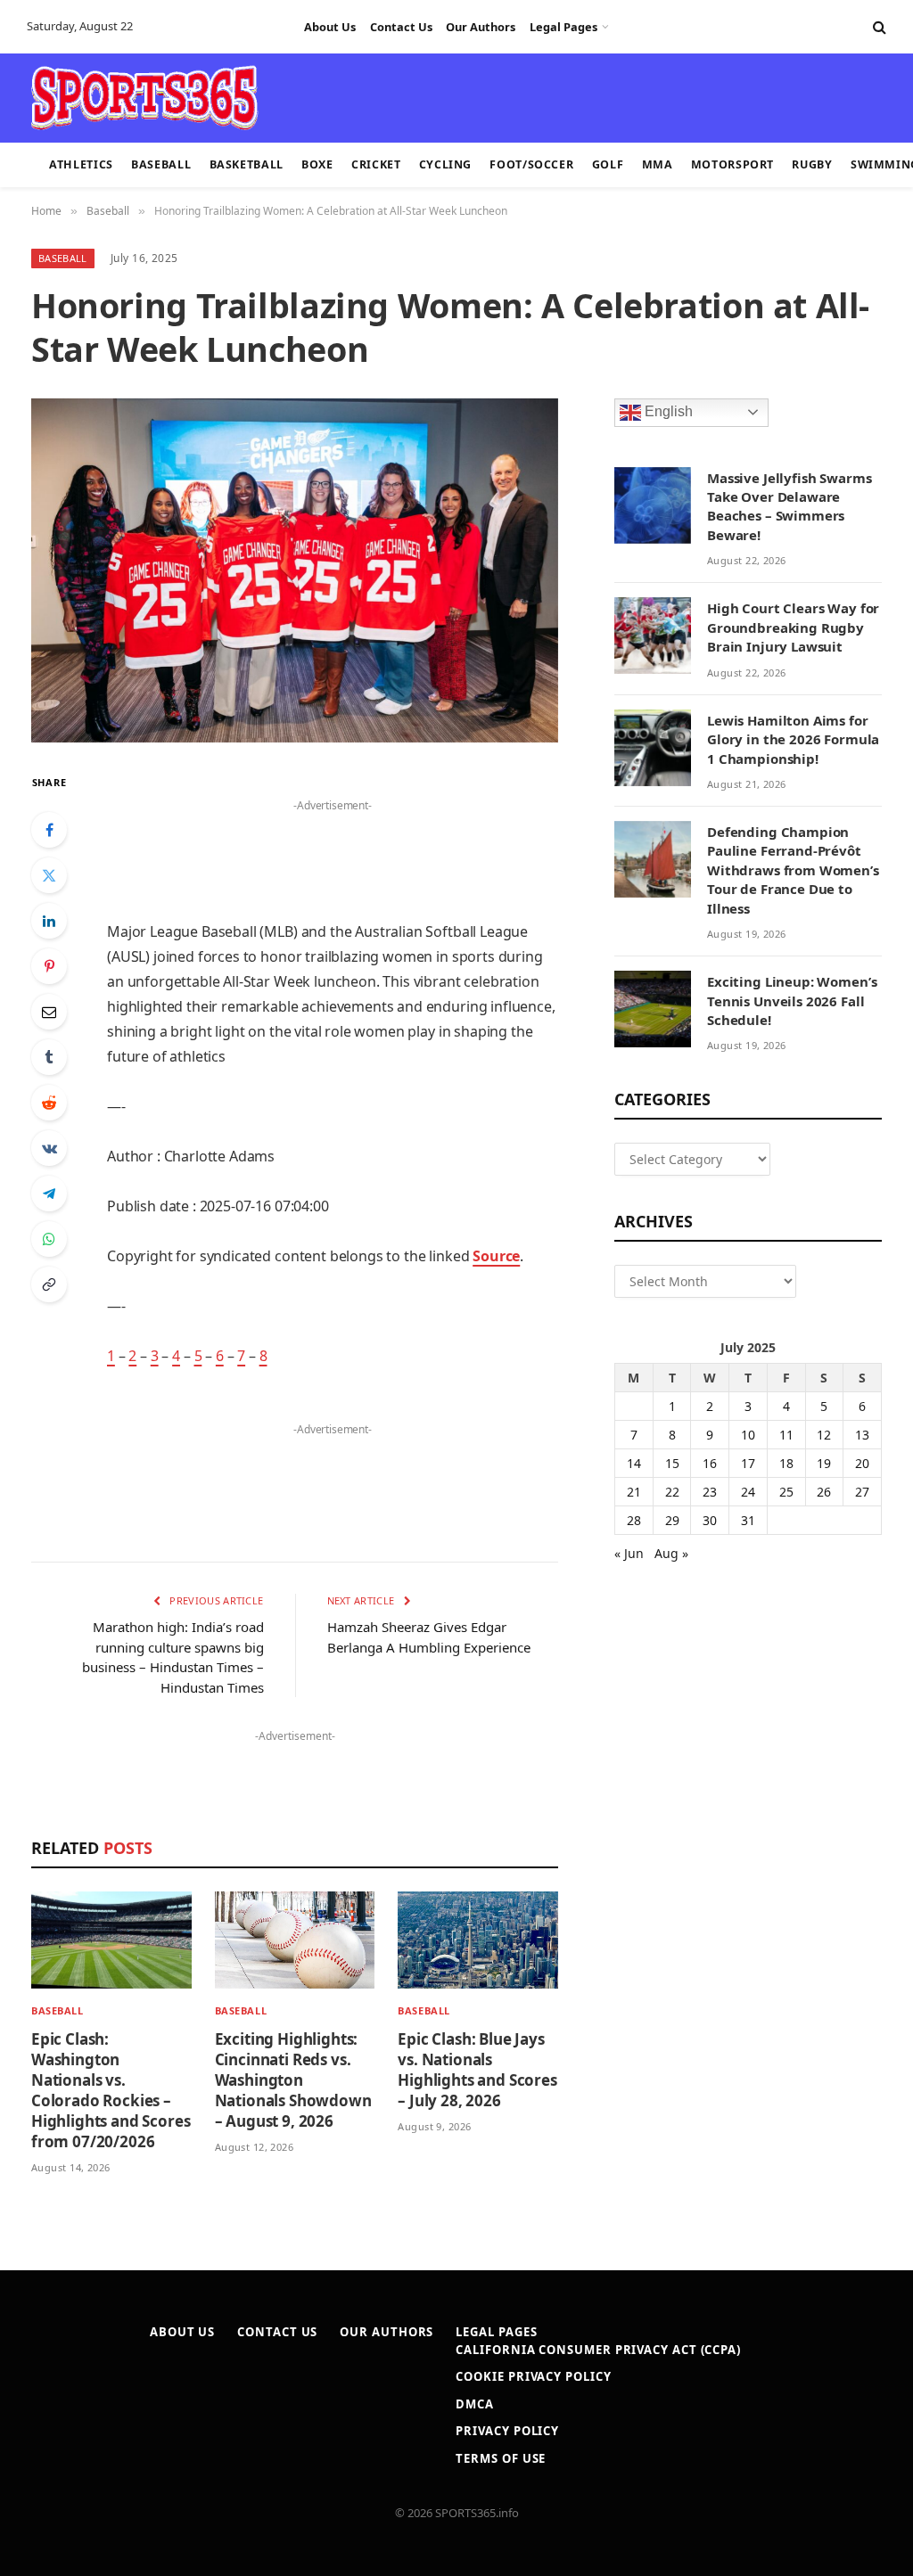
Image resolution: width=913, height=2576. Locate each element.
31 (748, 1520)
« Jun (629, 1553)
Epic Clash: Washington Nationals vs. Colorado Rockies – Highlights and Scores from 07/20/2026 (111, 2091)
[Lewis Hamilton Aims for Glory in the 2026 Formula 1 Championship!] (653, 748)
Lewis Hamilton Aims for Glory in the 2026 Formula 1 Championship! (793, 739)
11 (786, 1435)
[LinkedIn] (49, 921)
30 (710, 1520)
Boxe (317, 164)
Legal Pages (563, 27)
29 (672, 1520)
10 (748, 1435)
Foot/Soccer (531, 164)
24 (748, 1492)
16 (710, 1463)
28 (634, 1520)
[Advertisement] (446, 96)
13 (862, 1435)
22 (672, 1492)
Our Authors (481, 27)
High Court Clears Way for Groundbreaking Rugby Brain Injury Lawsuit (793, 627)
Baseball (161, 164)
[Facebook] (49, 830)
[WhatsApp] (49, 1239)
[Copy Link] (49, 1284)
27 (862, 1492)
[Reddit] (49, 1103)
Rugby (812, 164)
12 (824, 1435)
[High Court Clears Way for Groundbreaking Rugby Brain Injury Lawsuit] (653, 636)
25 (786, 1492)
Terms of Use (501, 2458)
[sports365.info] (144, 98)
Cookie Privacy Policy (533, 2376)
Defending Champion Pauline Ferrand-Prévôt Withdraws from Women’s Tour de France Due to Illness (793, 870)
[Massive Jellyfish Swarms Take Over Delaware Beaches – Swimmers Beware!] (653, 505)
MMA (658, 164)
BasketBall (247, 164)
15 (672, 1463)
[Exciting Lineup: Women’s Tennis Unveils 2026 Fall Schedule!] (653, 1009)
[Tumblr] (49, 1057)
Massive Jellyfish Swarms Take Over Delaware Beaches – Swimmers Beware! (789, 506)
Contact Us (401, 27)
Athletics (81, 164)
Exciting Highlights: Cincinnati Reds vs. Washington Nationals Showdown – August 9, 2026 (293, 2080)
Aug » (671, 1553)
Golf (608, 164)
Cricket (376, 164)
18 (786, 1463)
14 (634, 1463)
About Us (330, 27)
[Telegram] (49, 1194)
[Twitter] (49, 875)
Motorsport (732, 164)
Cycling (445, 164)
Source (496, 1256)
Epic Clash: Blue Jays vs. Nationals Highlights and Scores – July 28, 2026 (477, 2070)
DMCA (475, 2404)
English (667, 411)
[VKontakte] (49, 1148)
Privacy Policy (507, 2431)
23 (710, 1492)
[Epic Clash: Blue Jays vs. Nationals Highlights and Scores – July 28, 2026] (478, 1940)
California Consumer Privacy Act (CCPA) (598, 2350)
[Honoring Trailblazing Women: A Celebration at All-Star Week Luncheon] (295, 570)
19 (824, 1463)
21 (634, 1492)
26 (824, 1492)
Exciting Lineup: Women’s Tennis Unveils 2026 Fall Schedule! (792, 1001)
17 (748, 1463)
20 (862, 1463)
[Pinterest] (49, 966)
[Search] (878, 27)
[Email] (49, 1012)
